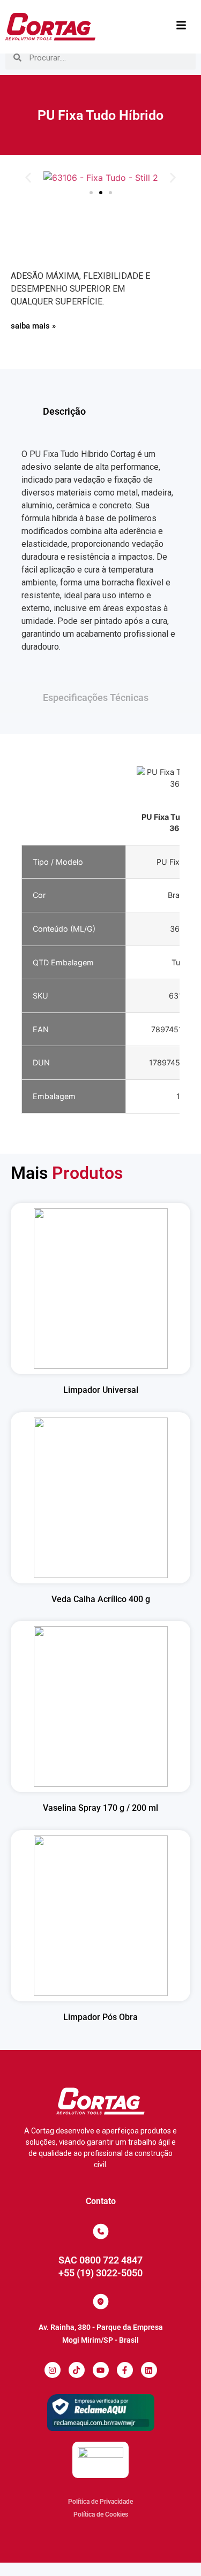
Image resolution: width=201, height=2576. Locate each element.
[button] (28, 178)
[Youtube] (101, 2370)
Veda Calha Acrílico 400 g (101, 1599)
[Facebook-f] (125, 2370)
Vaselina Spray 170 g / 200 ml (100, 1808)
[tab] (100, 411)
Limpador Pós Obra (100, 2017)
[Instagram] (53, 2370)
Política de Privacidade (100, 2502)
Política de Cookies (101, 2514)
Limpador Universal (101, 1390)
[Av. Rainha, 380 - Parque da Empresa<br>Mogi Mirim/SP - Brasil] (101, 2301)
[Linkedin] (149, 2370)
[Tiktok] (77, 2370)
